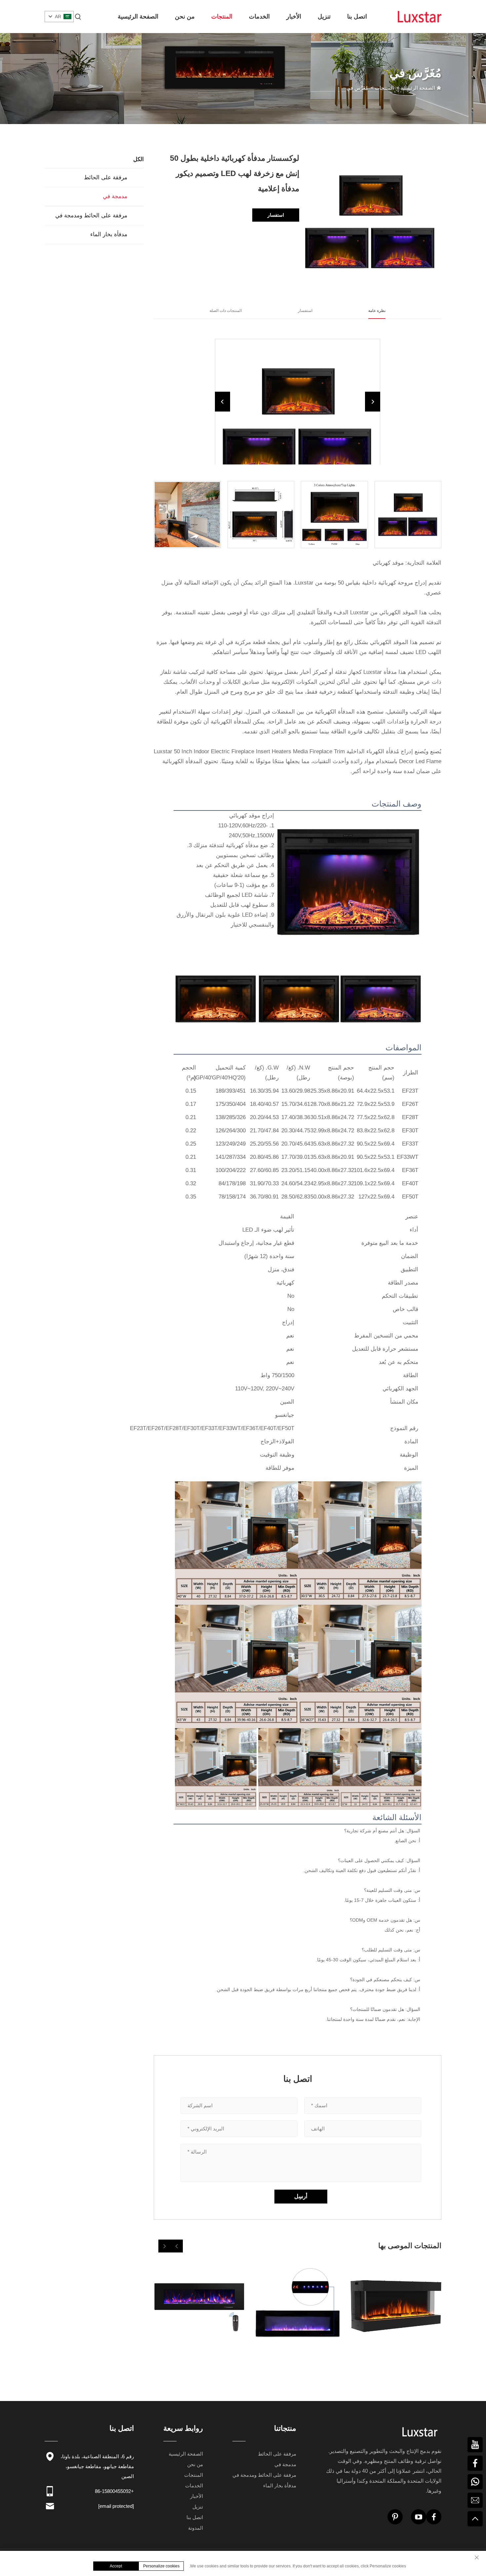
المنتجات (222, 17)
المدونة (196, 2528)
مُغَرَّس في (357, 88)
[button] (177, 2246)
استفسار (276, 215)
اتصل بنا (357, 17)
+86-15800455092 (114, 2491)
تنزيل (324, 17)
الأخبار (294, 17)
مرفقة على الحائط (106, 177)
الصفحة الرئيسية (138, 17)
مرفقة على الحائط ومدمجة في (91, 216)
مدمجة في (115, 196)
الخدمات (259, 17)
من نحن (185, 17)
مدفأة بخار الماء (109, 234)
